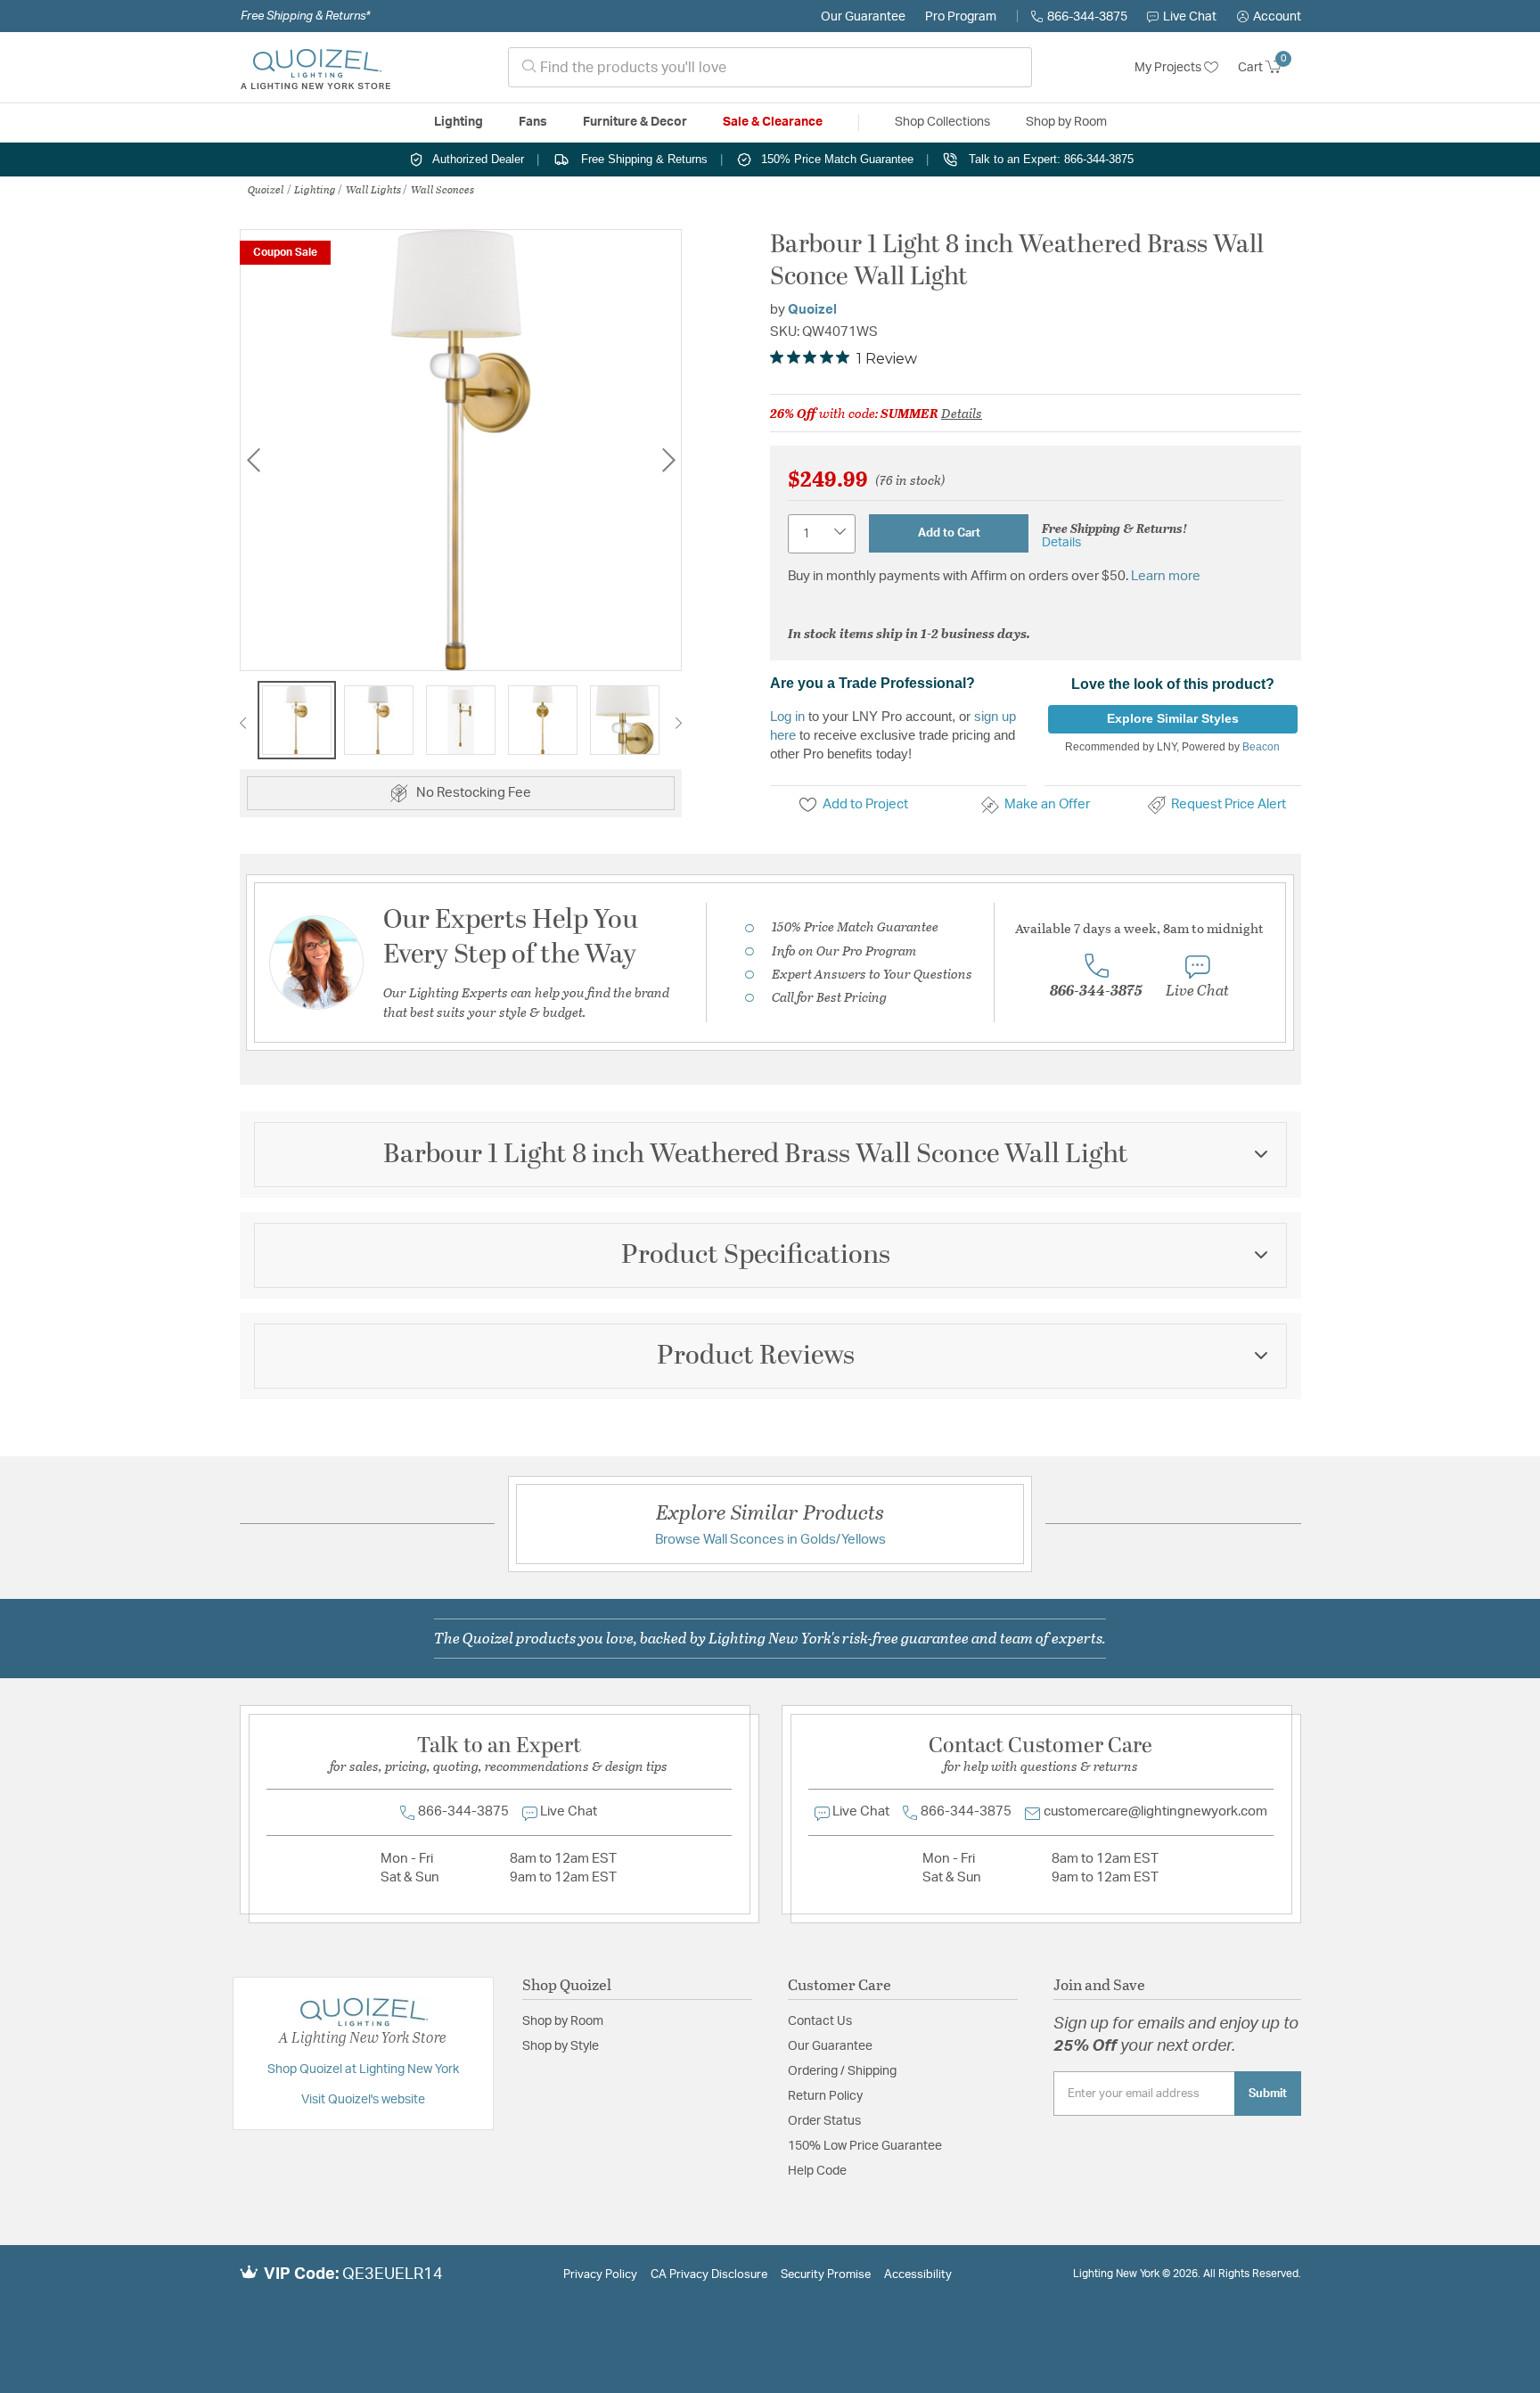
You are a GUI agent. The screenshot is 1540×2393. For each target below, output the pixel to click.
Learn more (1166, 576)
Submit (1268, 2094)
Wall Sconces (442, 189)
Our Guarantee (863, 17)
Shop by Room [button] (1066, 122)
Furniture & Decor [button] (635, 122)
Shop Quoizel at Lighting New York (363, 2069)
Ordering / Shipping (842, 2071)
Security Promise (826, 2275)
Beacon (1261, 747)
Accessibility (918, 2275)
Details (962, 413)
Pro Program (961, 17)
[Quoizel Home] (315, 68)
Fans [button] (533, 122)
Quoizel (266, 189)
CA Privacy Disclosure (709, 2275)
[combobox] (770, 67)
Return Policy (825, 2096)
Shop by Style (561, 2046)
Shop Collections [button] (942, 122)
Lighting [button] (459, 122)
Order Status (824, 2121)
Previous (253, 459)
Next (668, 459)
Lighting (315, 189)
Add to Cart (949, 533)
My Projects (1169, 68)
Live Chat (1190, 17)
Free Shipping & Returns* (305, 16)
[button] (1269, 17)
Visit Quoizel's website (363, 2100)
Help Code (817, 2171)
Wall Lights (373, 189)
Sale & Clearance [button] (773, 122)
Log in (787, 716)
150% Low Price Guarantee (865, 2146)
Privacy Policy (600, 2275)
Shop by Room (563, 2021)
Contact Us (820, 2021)
